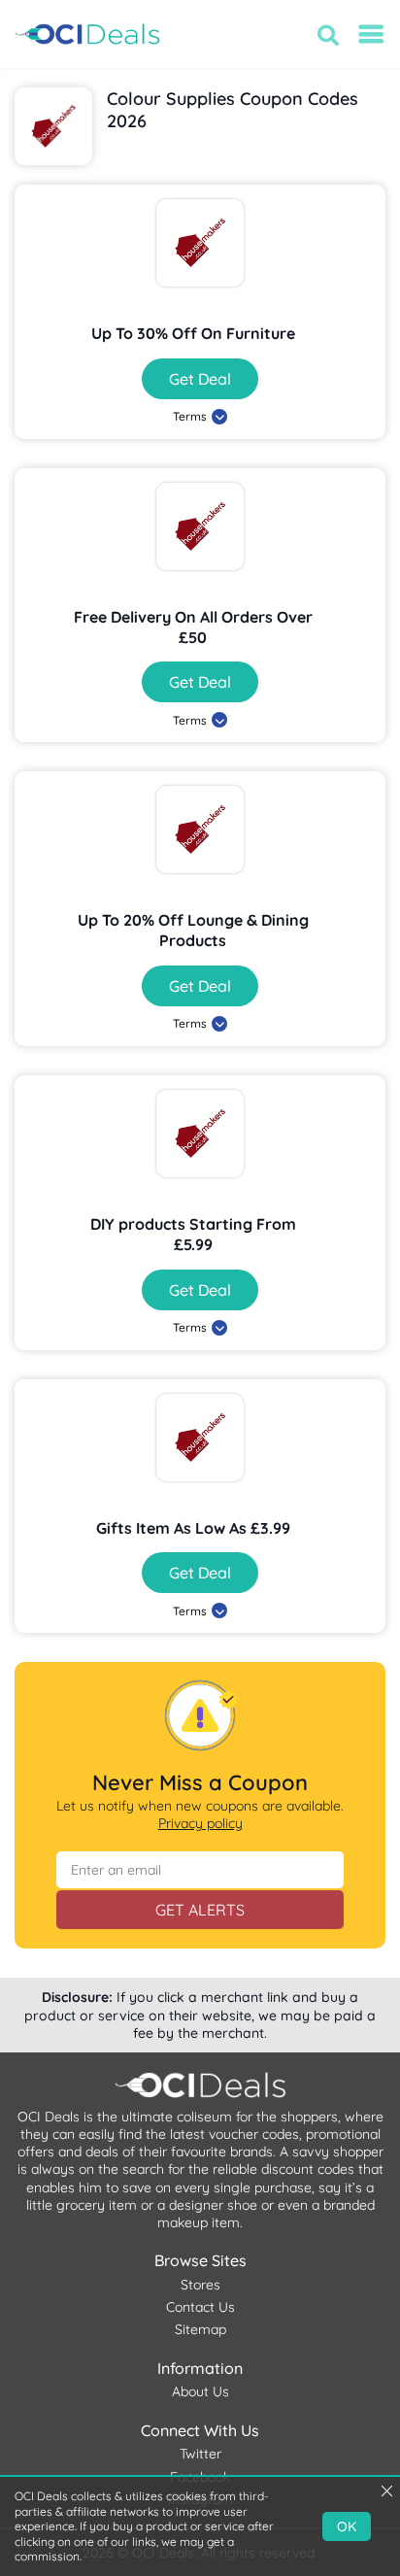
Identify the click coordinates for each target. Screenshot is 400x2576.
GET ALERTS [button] (200, 1910)
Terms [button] (190, 416)
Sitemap (200, 2329)
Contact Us (200, 2307)
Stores (200, 2285)
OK (347, 2526)
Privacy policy (200, 1823)
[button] (328, 35)
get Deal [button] (200, 379)
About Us (200, 2391)
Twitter (200, 2454)
